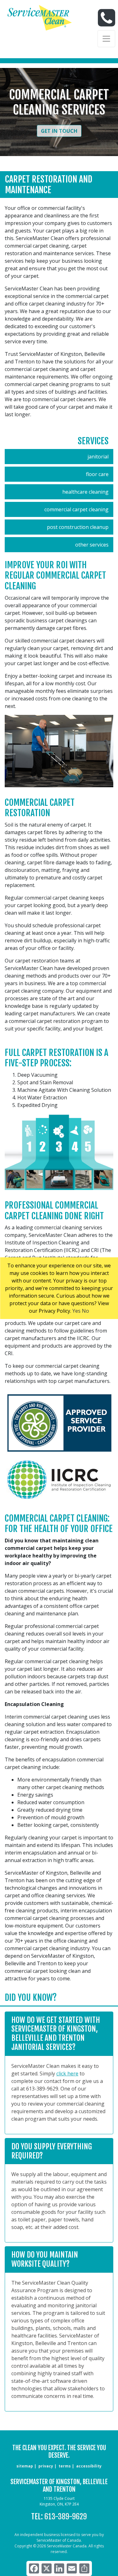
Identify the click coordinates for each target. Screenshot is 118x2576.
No (85, 1311)
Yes (76, 1311)
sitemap (25, 2466)
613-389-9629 (66, 2517)
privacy (46, 2466)
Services (93, 441)
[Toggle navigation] (106, 39)
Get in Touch (59, 131)
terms (65, 2466)
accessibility (89, 2466)
